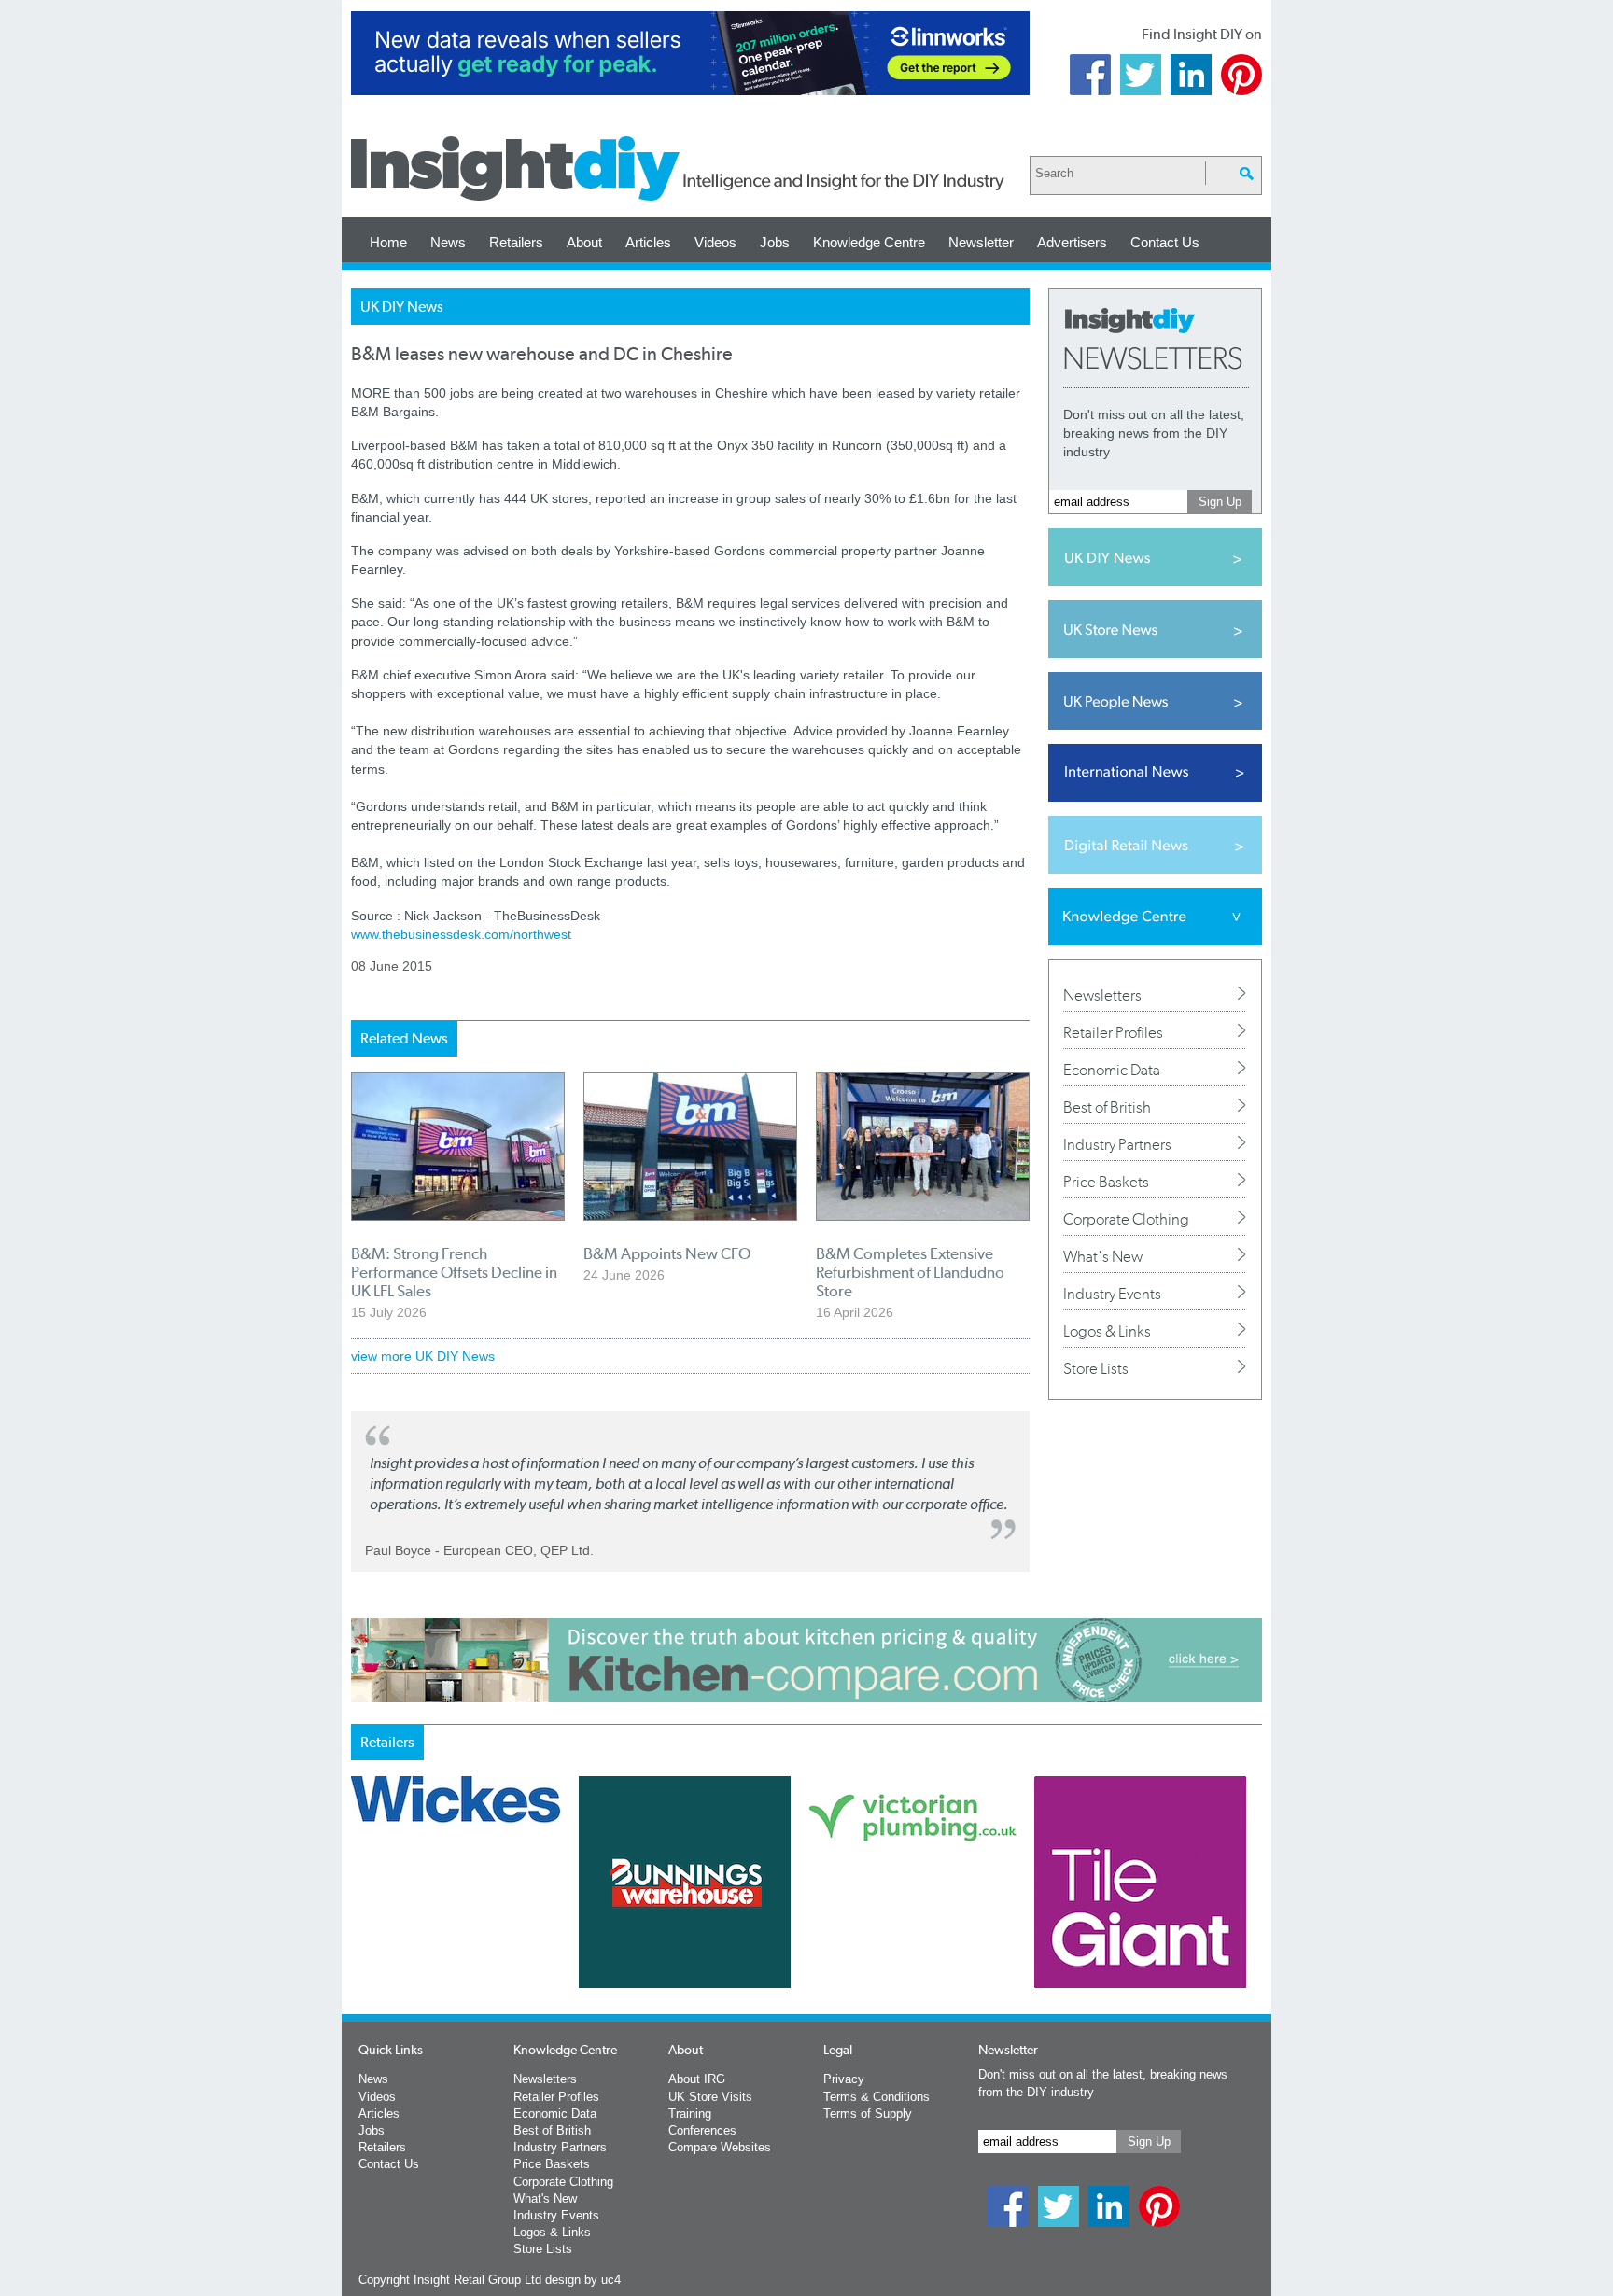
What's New (1103, 1256)
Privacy (844, 2079)
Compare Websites (720, 2147)
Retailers (516, 242)
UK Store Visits (710, 2097)
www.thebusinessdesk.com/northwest (461, 934)
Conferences (702, 2130)
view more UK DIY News (423, 1356)
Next (882, 1931)
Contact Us (1165, 242)
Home (388, 242)
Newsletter (981, 242)
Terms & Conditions (877, 2097)
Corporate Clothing (1126, 1219)
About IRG (697, 2079)
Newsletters (1102, 995)
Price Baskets (1106, 1182)
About (584, 242)
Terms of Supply (868, 2114)
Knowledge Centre (869, 242)
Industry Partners (1117, 1144)
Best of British (1107, 1107)
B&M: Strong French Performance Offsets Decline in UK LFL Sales (454, 1272)
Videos (715, 242)
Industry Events (1112, 1294)
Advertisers (1072, 242)
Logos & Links (1107, 1331)
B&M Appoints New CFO (667, 1253)
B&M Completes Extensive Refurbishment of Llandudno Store (910, 1272)
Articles (648, 242)
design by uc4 (583, 2280)
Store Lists (1096, 1368)
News (448, 242)
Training (690, 2114)
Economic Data (1112, 1070)
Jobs (775, 242)
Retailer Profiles (1113, 1032)
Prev (361, 1931)
